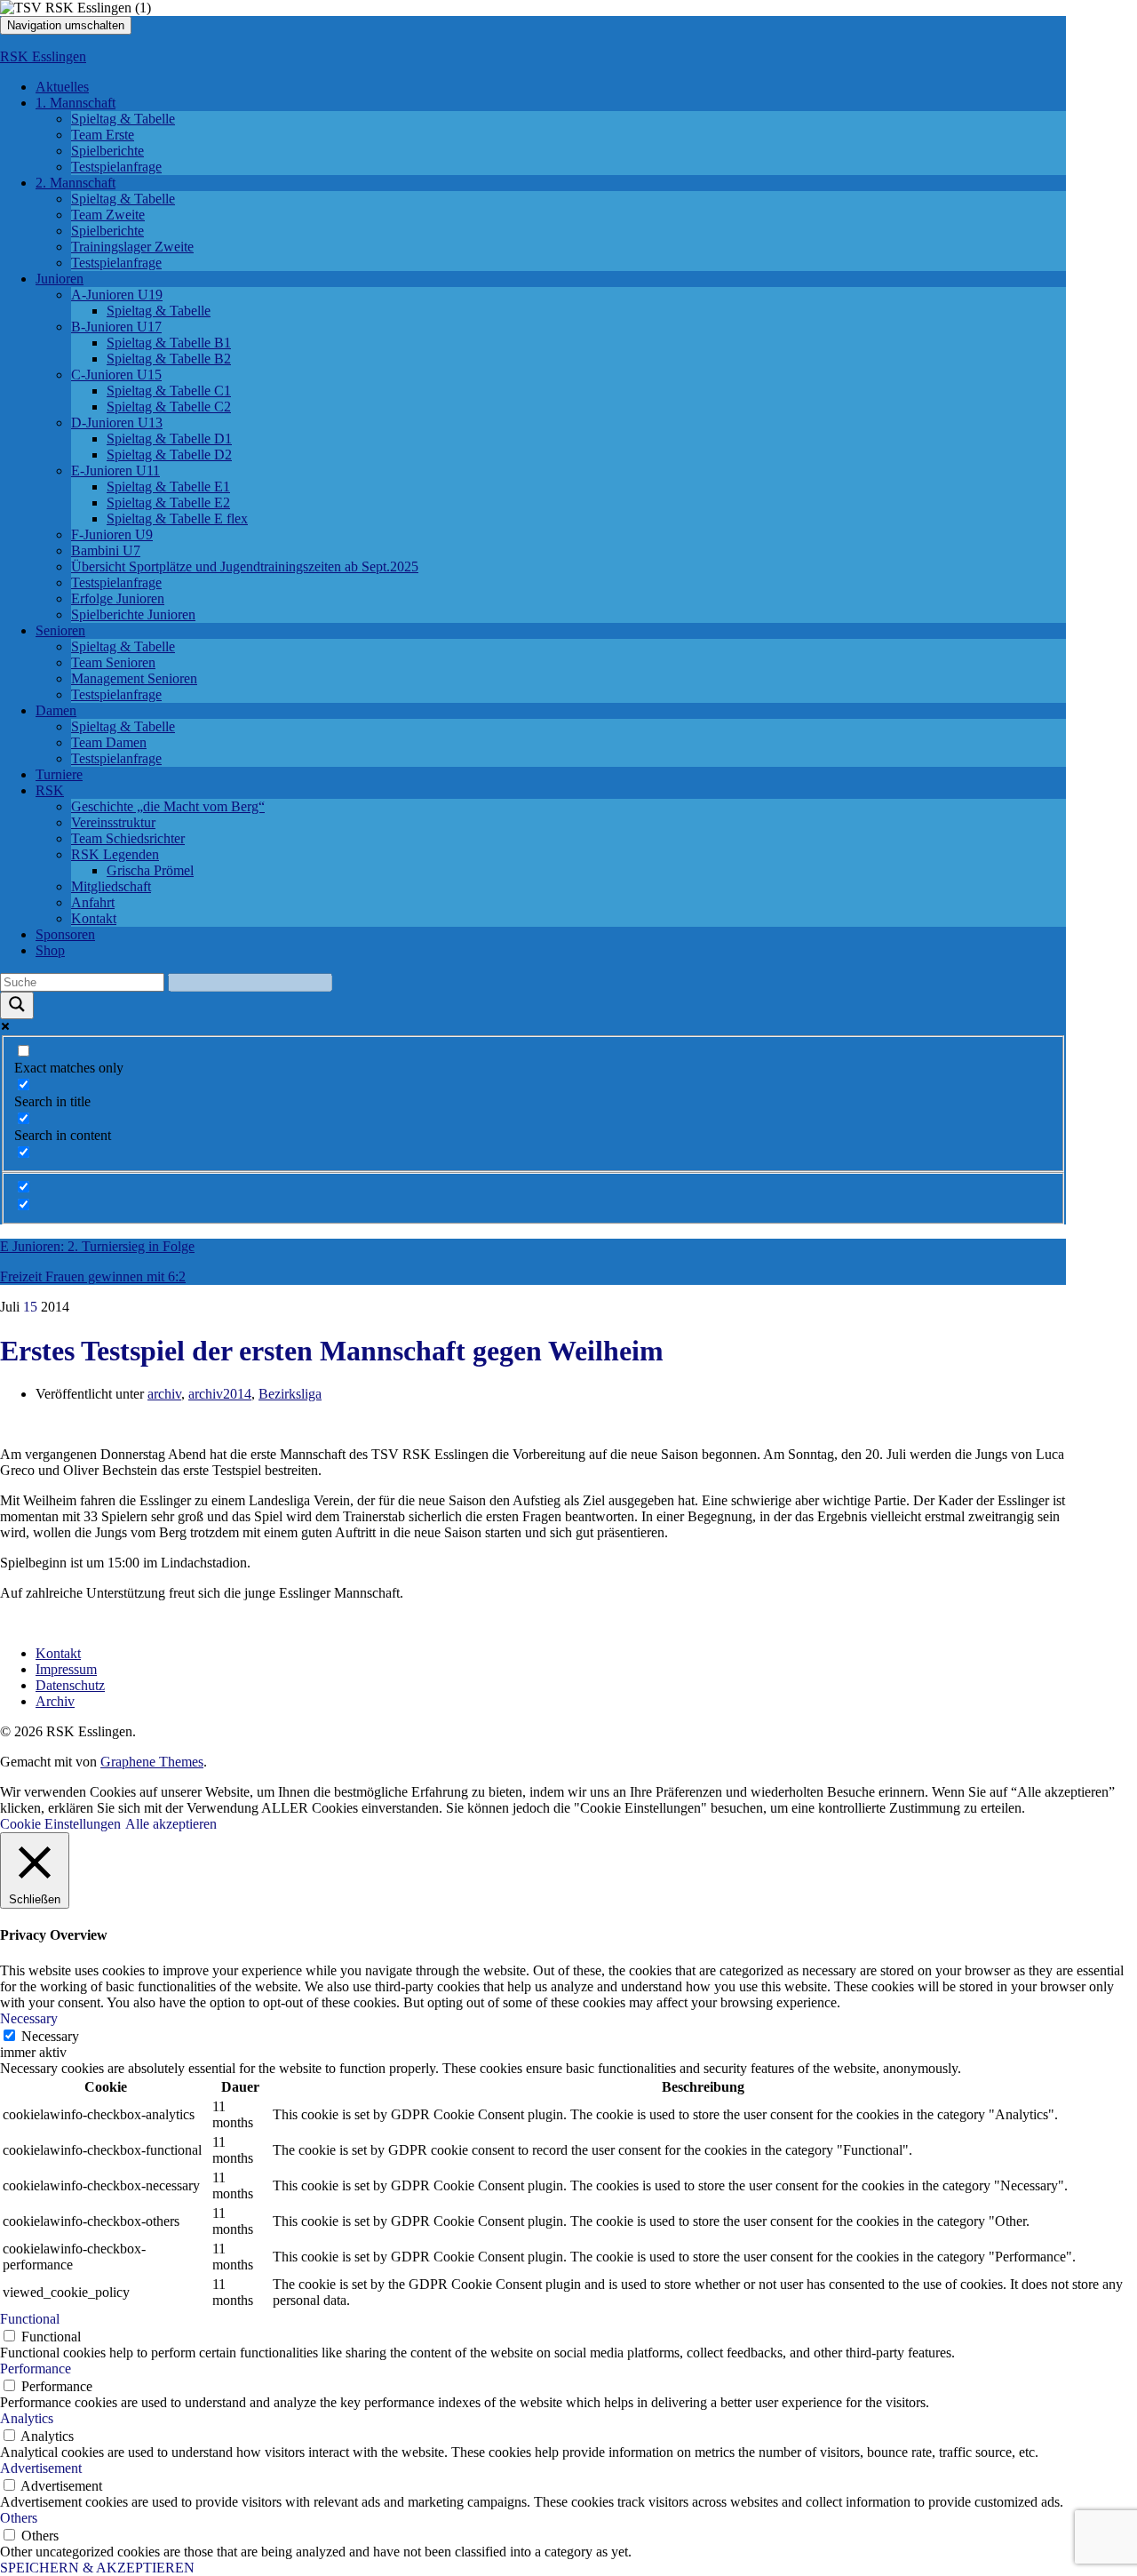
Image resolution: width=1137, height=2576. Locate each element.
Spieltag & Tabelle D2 (169, 455)
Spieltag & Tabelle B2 (169, 359)
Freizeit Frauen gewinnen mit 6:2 (93, 1276)
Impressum (66, 1669)
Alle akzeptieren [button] (171, 1824)
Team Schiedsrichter (128, 838)
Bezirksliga (290, 1394)
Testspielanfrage (116, 167)
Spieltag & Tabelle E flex (177, 518)
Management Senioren (134, 678)
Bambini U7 (106, 550)
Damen (56, 710)
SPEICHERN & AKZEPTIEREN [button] (97, 2568)
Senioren (60, 630)
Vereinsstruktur (113, 822)
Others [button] (19, 2518)
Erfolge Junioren (118, 598)
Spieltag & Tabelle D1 (169, 439)
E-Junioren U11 (115, 471)
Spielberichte (107, 151)
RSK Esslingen (43, 56)
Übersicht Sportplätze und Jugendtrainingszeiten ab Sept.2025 (245, 566)
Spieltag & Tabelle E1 (168, 486)
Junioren (60, 279)
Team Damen (109, 742)
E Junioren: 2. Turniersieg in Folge (97, 1246)
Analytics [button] (27, 2418)
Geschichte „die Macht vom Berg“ (168, 806)
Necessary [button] (29, 2018)
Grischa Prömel (150, 870)
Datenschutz (70, 1685)
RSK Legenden (115, 854)
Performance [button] (36, 2369)
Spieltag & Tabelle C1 (169, 391)
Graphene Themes (152, 1762)
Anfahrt (93, 902)
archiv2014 (220, 1394)
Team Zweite (108, 215)
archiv (164, 1394)
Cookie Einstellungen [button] (60, 1824)
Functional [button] (30, 2319)
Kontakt (94, 918)
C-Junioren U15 (116, 375)
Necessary (50, 2036)
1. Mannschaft (76, 103)
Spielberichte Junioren (133, 614)
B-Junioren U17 (116, 327)
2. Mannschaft (76, 183)
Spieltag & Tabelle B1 (169, 343)
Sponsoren (65, 934)
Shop (50, 950)
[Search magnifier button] (17, 1005)
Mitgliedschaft (111, 886)
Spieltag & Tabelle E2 (168, 502)
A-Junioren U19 (117, 295)
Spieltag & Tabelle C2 (169, 407)
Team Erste (103, 135)
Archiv (55, 1701)
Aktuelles (62, 87)
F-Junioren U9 (112, 534)
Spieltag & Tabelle (123, 119)
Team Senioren (113, 662)
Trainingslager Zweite (132, 247)
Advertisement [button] (41, 2468)
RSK (50, 790)
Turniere (59, 774)
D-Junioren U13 (117, 423)
